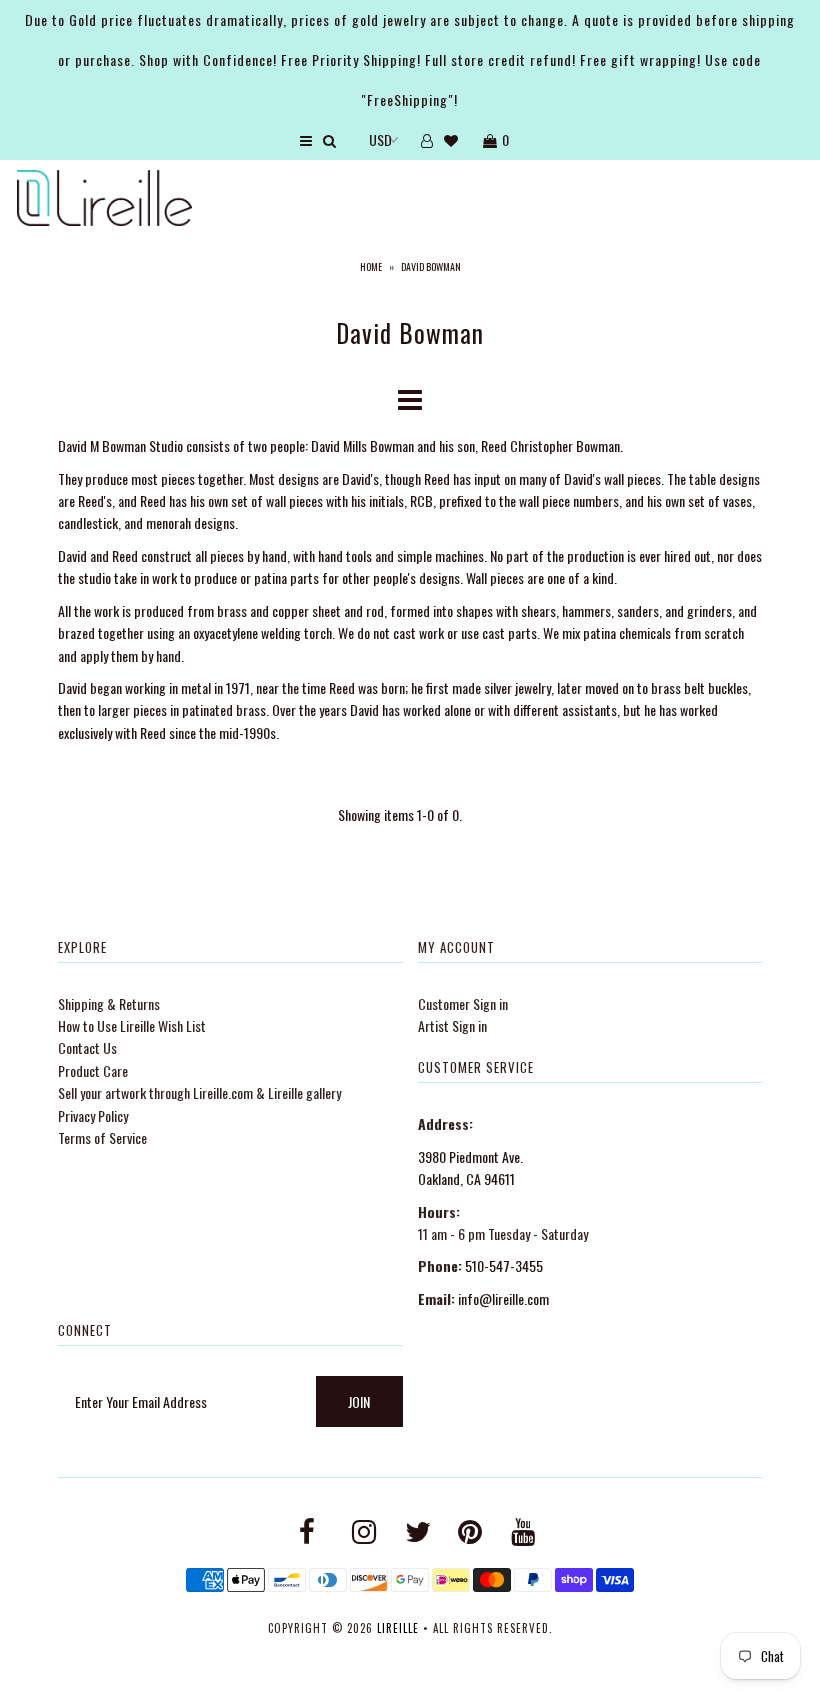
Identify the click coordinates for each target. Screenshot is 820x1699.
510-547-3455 (504, 1265)
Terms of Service (102, 1137)
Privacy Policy (93, 1115)
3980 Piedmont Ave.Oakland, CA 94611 (470, 1167)
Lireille (398, 1628)
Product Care (93, 1070)
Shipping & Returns (109, 1003)
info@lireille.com (503, 1298)
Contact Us (87, 1047)
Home (371, 266)
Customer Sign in (463, 1003)
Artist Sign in (452, 1025)
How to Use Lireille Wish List (132, 1025)
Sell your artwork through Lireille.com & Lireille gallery (199, 1092)
